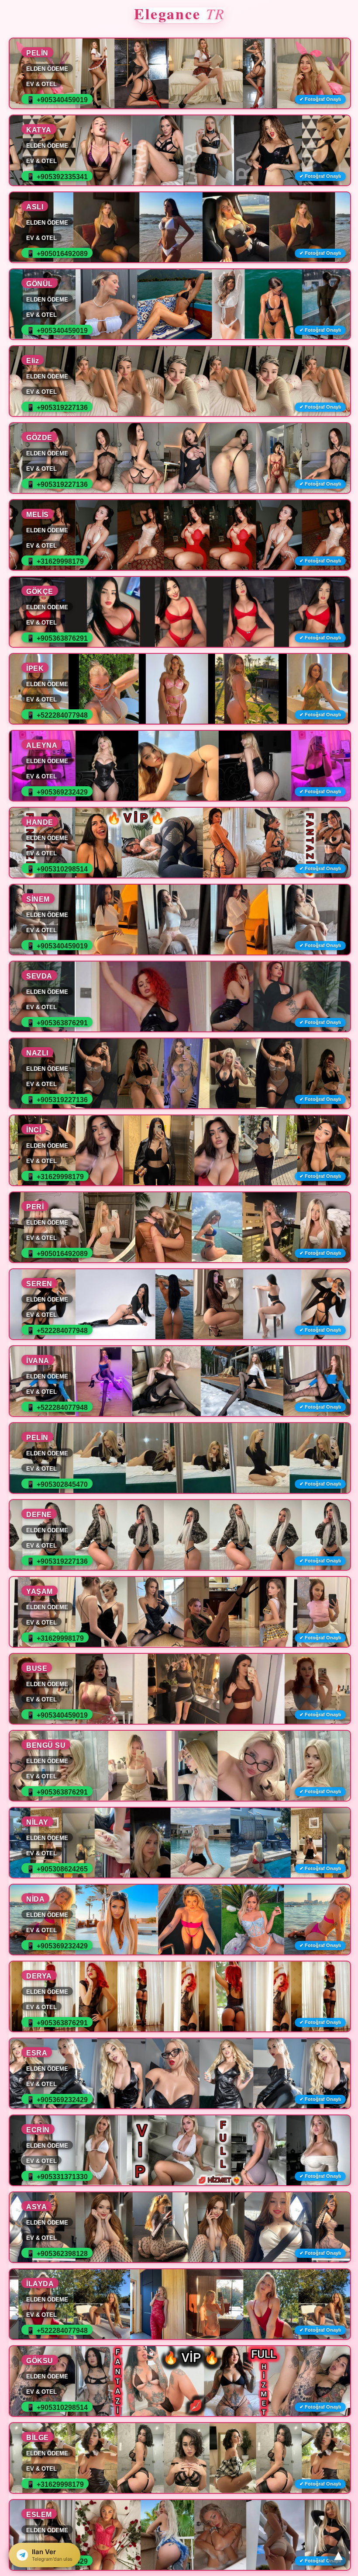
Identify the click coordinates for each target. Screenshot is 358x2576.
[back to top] (338, 2556)
